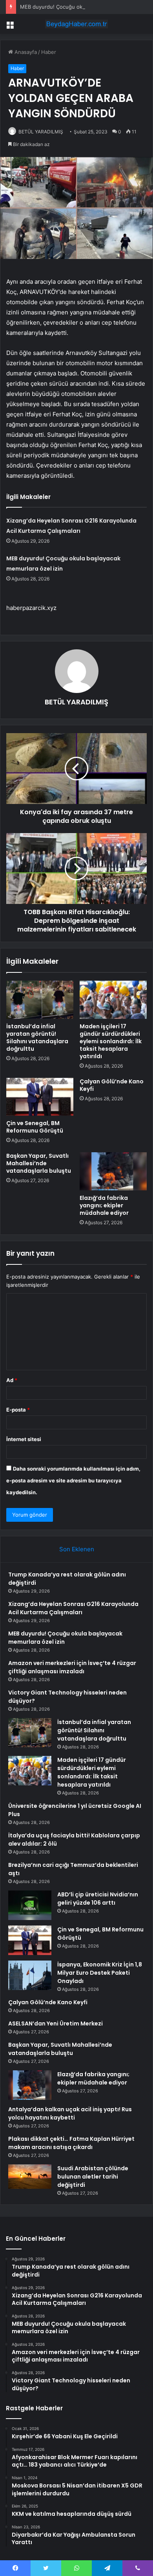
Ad (12, 1380)
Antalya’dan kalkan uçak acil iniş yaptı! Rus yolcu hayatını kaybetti (70, 2113)
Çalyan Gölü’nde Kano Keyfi (112, 1085)
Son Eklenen (77, 1549)
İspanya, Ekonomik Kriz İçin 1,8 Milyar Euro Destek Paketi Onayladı (100, 1973)
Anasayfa (25, 52)
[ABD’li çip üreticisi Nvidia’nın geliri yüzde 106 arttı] (30, 1905)
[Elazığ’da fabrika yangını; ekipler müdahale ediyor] (113, 1171)
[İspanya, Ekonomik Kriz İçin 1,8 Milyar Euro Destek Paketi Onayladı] (30, 1975)
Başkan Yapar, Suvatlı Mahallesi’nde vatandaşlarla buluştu (39, 1163)
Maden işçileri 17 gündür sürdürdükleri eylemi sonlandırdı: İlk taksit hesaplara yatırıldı (111, 1041)
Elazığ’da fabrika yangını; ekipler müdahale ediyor (104, 1205)
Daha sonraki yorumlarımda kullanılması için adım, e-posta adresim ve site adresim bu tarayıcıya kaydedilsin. (73, 1480)
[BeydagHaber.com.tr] (76, 24)
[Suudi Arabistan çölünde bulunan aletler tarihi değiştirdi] (30, 2177)
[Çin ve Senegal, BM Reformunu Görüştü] (40, 1097)
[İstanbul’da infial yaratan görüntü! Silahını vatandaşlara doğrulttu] (40, 1000)
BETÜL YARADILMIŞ (41, 132)
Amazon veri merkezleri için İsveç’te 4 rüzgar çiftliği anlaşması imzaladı (72, 1667)
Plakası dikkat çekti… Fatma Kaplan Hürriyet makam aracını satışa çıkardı (71, 2143)
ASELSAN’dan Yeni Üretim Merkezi (56, 2023)
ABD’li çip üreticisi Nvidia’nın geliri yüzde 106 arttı (98, 1899)
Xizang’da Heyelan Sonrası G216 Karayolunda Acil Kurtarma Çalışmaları (73, 1608)
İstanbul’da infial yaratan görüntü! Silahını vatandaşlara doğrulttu (37, 1038)
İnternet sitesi (24, 1439)
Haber (49, 52)
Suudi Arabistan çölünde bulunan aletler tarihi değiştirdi (93, 2177)
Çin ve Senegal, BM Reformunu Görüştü (35, 1127)
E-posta (18, 1410)
